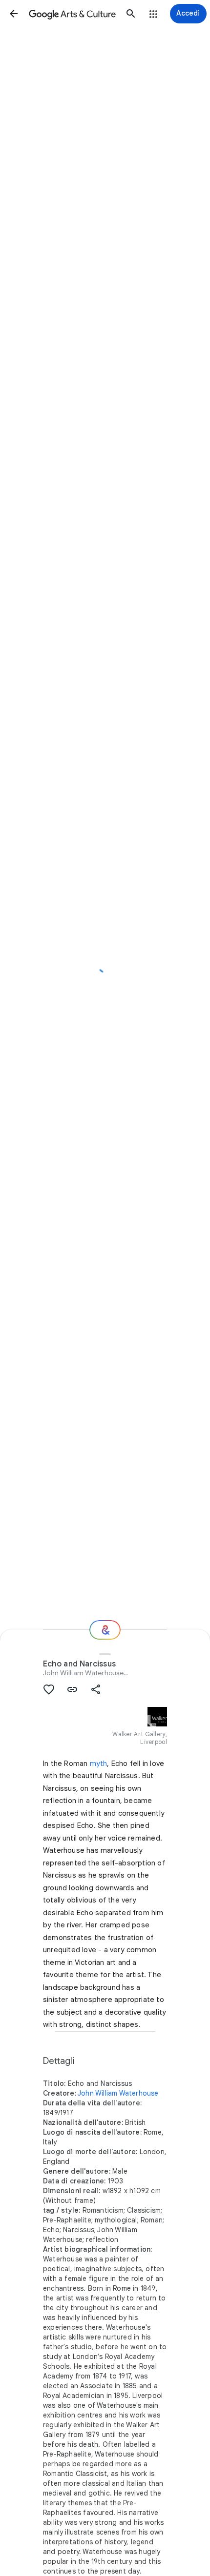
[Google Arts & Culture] (72, 14)
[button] (14, 14)
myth (99, 1764)
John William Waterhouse (83, 1673)
